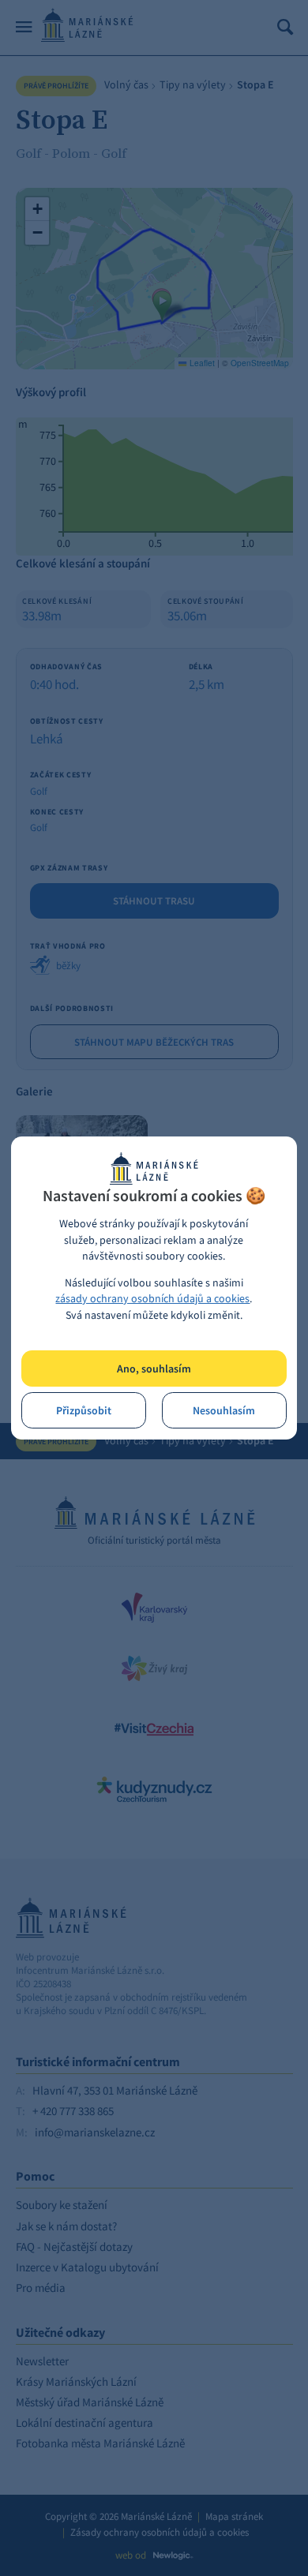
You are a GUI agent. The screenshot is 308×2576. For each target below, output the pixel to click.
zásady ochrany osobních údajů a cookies (152, 1299)
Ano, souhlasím (154, 1369)
